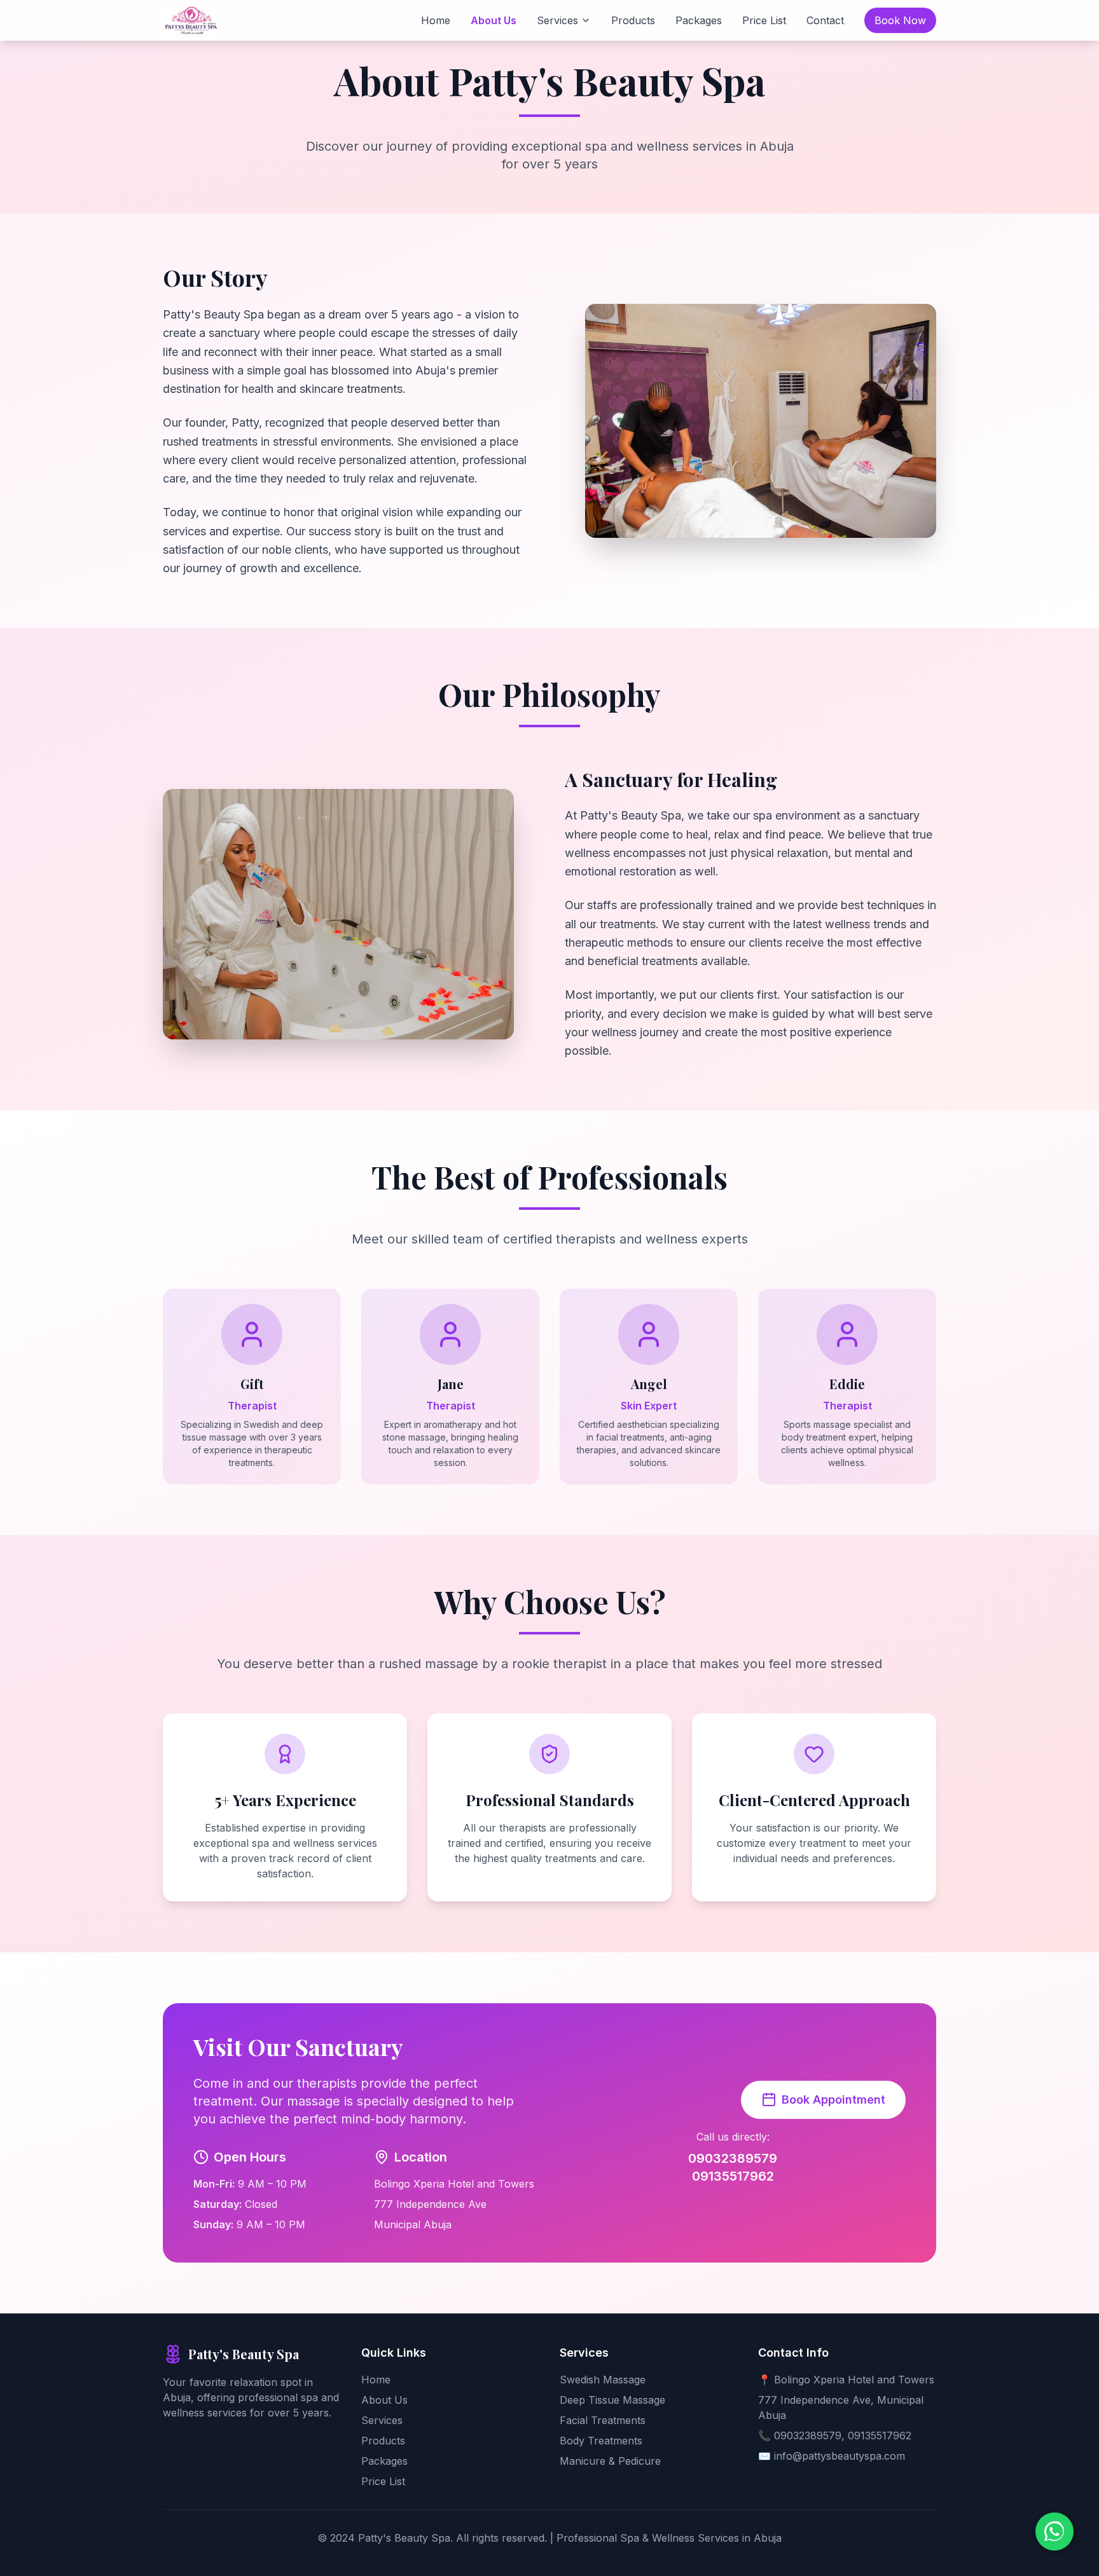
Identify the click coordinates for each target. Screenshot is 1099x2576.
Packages (699, 20)
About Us (494, 20)
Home (436, 20)
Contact (825, 20)
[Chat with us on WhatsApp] (1054, 2531)
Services (557, 20)
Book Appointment (833, 2100)
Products (633, 20)
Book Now (900, 20)
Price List (764, 20)
